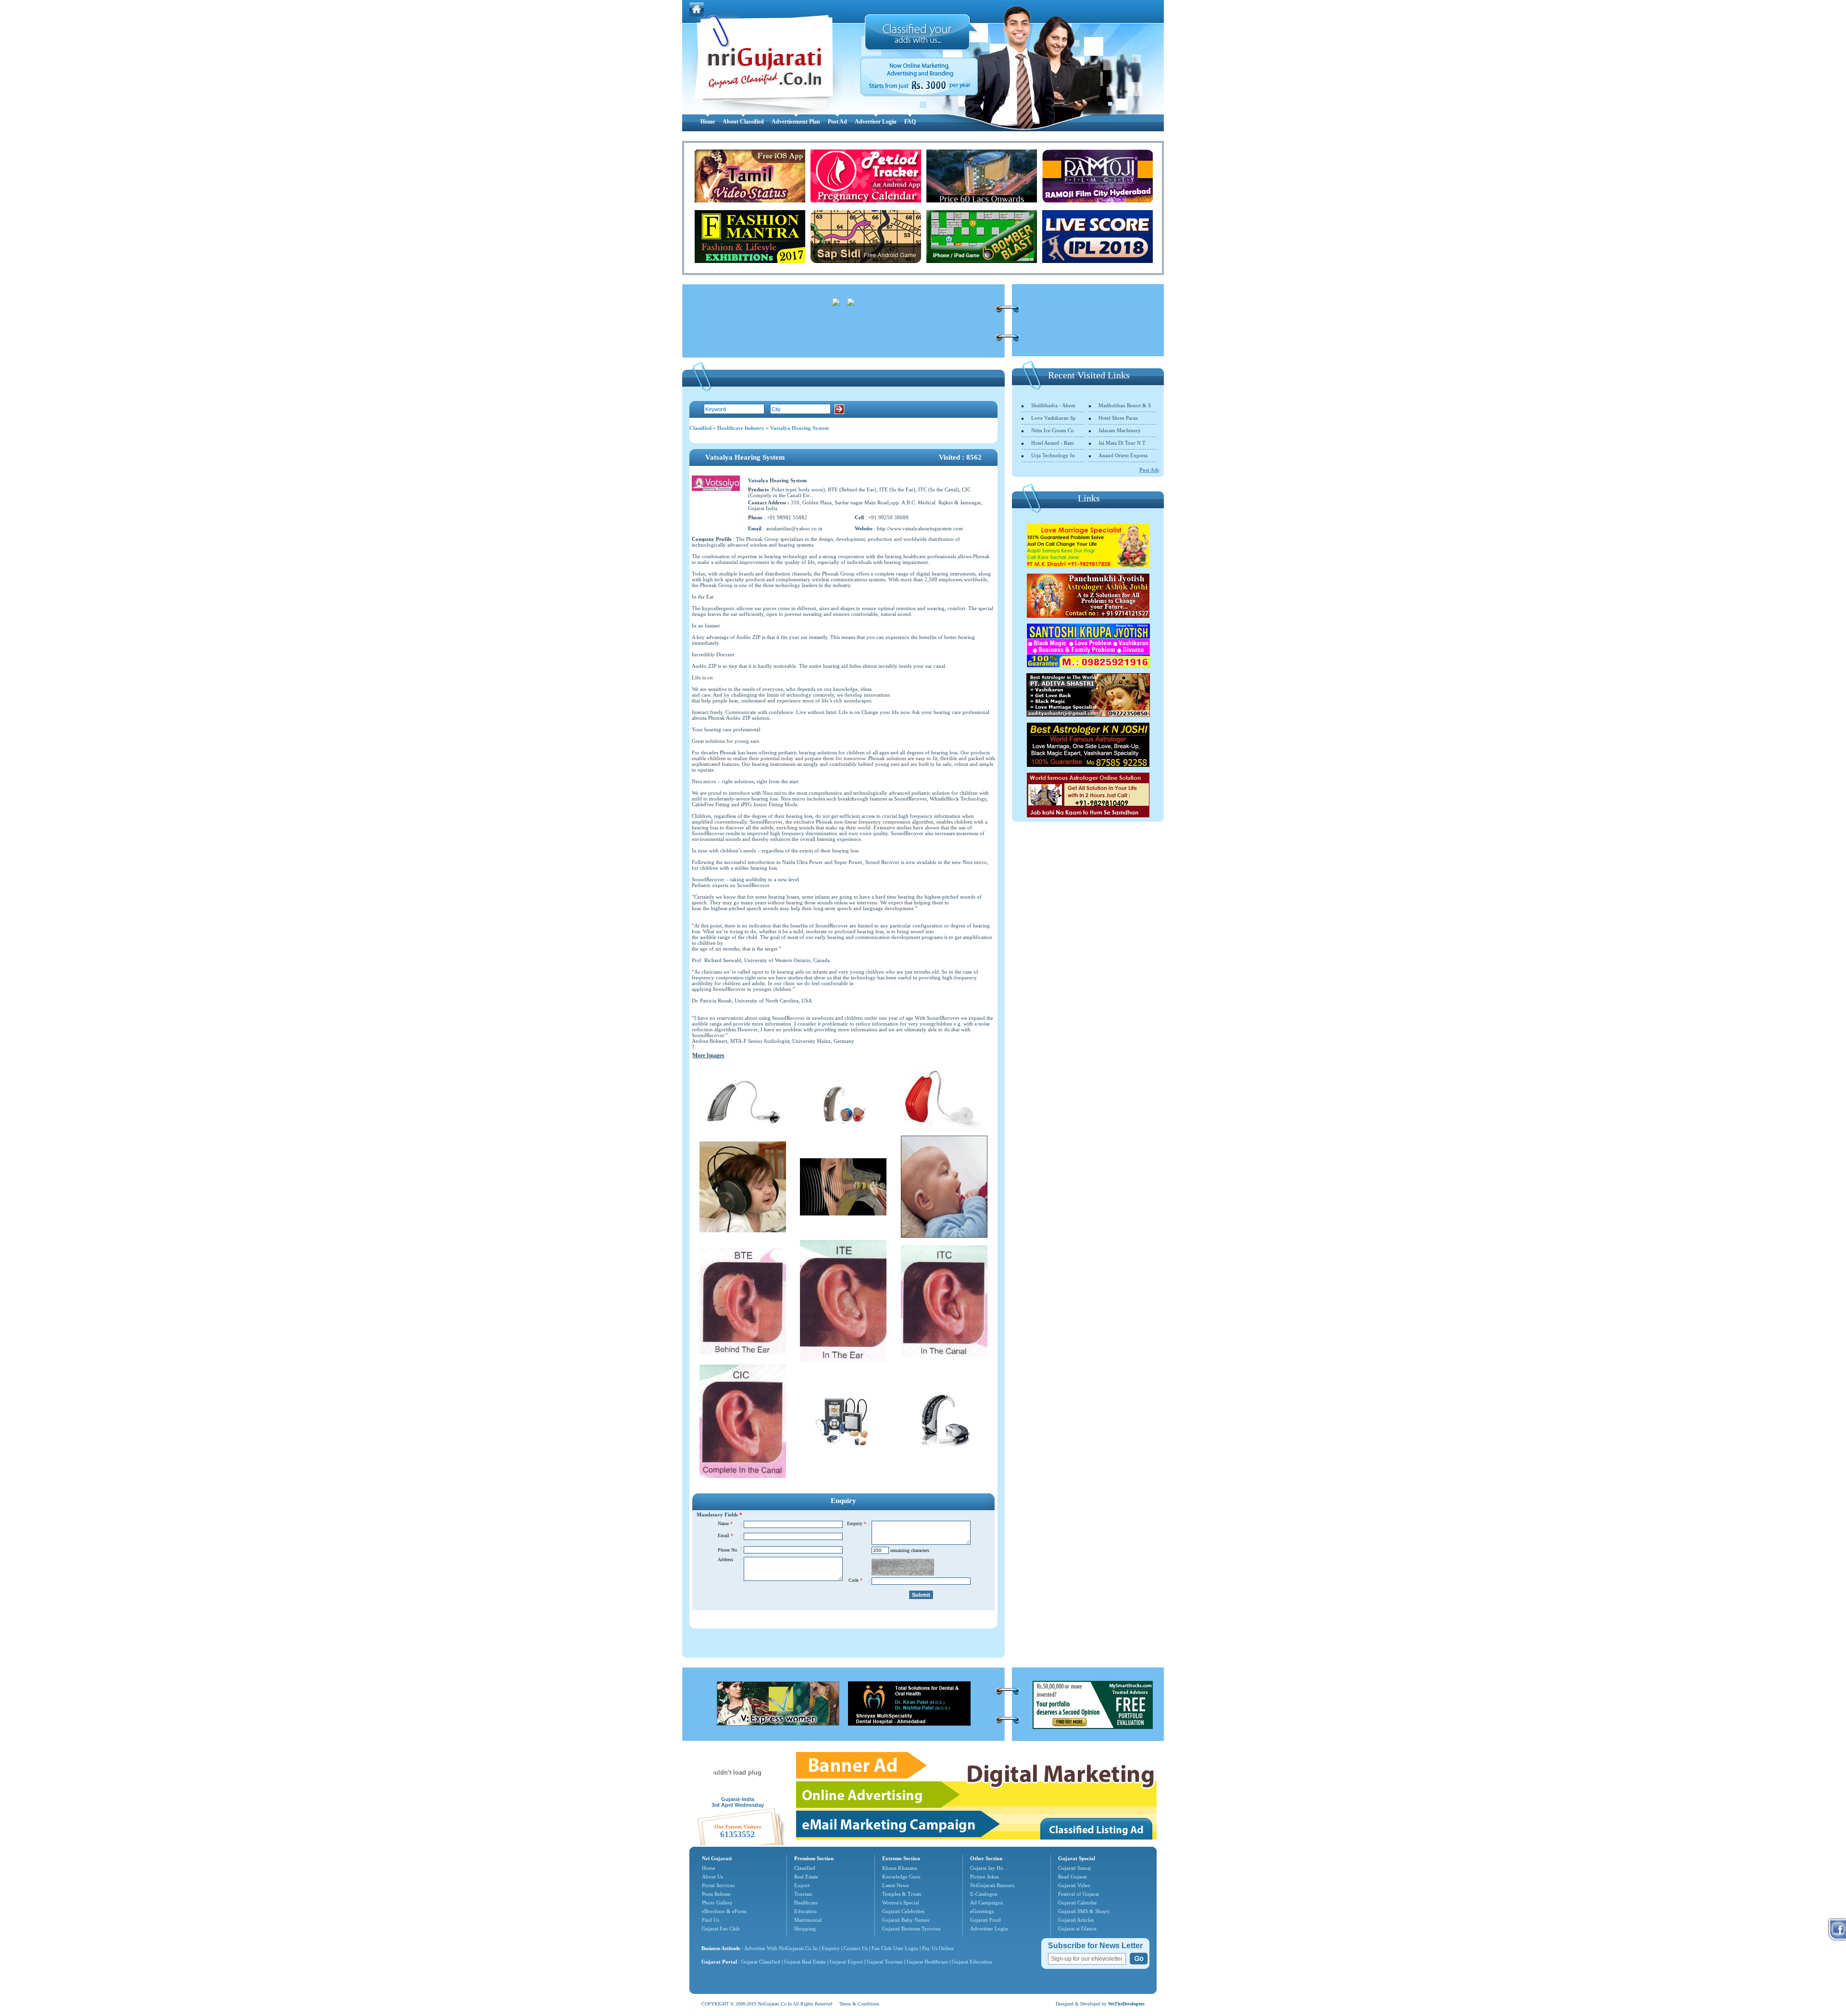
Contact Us (856, 1948)
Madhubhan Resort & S (1125, 405)
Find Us (711, 1920)
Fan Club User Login (895, 1948)
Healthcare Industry (741, 428)
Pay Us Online (938, 1948)
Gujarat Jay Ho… (989, 1868)
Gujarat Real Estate (805, 1962)
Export (802, 1885)
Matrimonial (808, 1920)
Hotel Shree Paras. (1119, 418)
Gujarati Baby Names (906, 1920)
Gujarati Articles (1076, 1920)
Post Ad (837, 122)
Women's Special (901, 1903)
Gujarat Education (972, 1962)
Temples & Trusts (902, 1894)
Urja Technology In (1053, 455)
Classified (700, 428)
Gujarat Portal (719, 1962)
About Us (712, 1877)
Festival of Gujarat (1079, 1894)
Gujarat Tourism (885, 1962)
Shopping (805, 1928)
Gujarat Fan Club (721, 1928)
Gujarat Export (846, 1962)
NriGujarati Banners (992, 1885)
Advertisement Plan (796, 122)
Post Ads (1149, 470)
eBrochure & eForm (724, 1911)
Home (708, 122)
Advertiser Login (876, 122)
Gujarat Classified (761, 1962)
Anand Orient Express (1123, 455)
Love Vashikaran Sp (1054, 418)
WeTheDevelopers (1126, 2004)
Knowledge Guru (901, 1877)
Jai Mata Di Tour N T (1122, 443)
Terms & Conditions (859, 2004)
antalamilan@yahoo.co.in (794, 528)
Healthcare (806, 1903)
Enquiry (831, 1948)
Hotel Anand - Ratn (1053, 443)
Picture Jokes (985, 1877)
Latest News (895, 1885)
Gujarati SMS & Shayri (1084, 1911)
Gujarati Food (985, 1920)
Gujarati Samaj (1074, 1868)
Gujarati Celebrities (903, 1911)
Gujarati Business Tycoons (911, 1928)
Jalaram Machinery (1120, 430)
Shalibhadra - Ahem (1053, 405)
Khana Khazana (900, 1868)
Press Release (716, 1894)
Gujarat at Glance (1077, 1928)
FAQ (910, 122)
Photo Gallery (717, 1903)
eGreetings (982, 1911)
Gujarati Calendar (1078, 1903)
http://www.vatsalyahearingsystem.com (920, 528)
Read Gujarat (1073, 1877)
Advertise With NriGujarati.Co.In (781, 1948)
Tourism (803, 1894)
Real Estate (806, 1877)
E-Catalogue (984, 1894)
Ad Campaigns (986, 1903)
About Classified (743, 122)
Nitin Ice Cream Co (1053, 430)
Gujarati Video (1074, 1885)
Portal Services (718, 1885)
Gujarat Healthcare (927, 1962)
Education (805, 1911)
